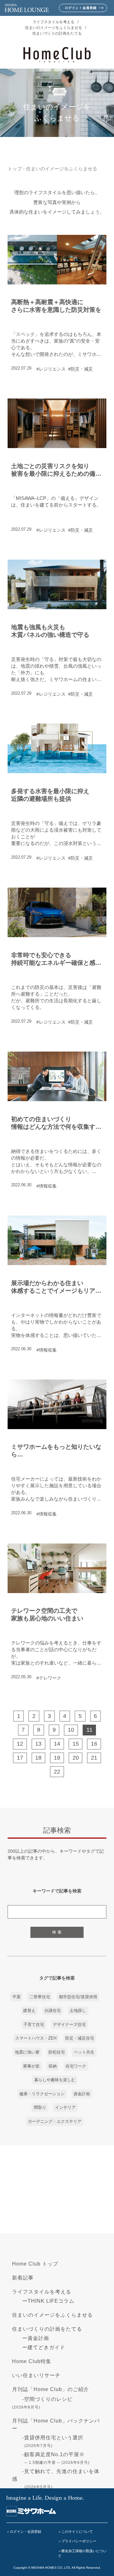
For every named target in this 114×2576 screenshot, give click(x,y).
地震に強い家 (27, 2052)
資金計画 (82, 2094)
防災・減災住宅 (80, 2038)
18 (38, 1758)
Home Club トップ (35, 2264)
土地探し (78, 2010)
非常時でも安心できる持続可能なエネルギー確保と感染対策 (56, 959)
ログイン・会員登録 (25, 2532)
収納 (53, 2066)
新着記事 (23, 2278)
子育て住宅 (34, 2024)
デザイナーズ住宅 (69, 2024)
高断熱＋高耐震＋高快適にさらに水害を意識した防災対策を (56, 306)
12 (20, 1744)
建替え (29, 2010)
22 (57, 1772)
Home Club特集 (32, 2361)
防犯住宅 (57, 2052)
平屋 (16, 1997)
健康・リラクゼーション (42, 2094)
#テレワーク (49, 1678)
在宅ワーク (76, 2066)
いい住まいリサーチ (36, 2375)
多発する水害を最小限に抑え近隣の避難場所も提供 (50, 795)
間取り (40, 2107)
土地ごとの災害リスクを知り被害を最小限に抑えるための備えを (56, 470)
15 (76, 1744)
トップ (15, 169)
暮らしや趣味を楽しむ (55, 2080)
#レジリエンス (51, 369)
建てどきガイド (46, 2347)
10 (71, 1730)
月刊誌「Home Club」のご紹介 (51, 2389)
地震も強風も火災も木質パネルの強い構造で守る (50, 631)
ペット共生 (84, 2052)
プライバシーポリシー (79, 2541)
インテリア (65, 2107)
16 (94, 1744)
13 (38, 1744)
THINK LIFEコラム (51, 2301)
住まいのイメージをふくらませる (54, 28)
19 (57, 1758)
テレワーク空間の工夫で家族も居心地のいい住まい (47, 1614)
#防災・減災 (80, 369)
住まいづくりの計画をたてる (57, 33)
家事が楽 (31, 2066)
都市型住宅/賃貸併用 (78, 1997)
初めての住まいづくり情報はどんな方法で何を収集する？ (53, 1123)
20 (76, 1758)
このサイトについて (77, 2532)
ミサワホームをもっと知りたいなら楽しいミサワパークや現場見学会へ (56, 1451)
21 (94, 1758)
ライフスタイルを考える (54, 22)
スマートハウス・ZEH (36, 2038)
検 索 (57, 1932)
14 (57, 1744)
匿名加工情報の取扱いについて (82, 2554)
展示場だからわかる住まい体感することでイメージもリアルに (56, 1287)
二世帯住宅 (40, 1997)
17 (20, 1758)
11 (89, 1730)
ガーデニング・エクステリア (55, 2121)
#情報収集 (47, 1186)
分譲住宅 (53, 2010)
